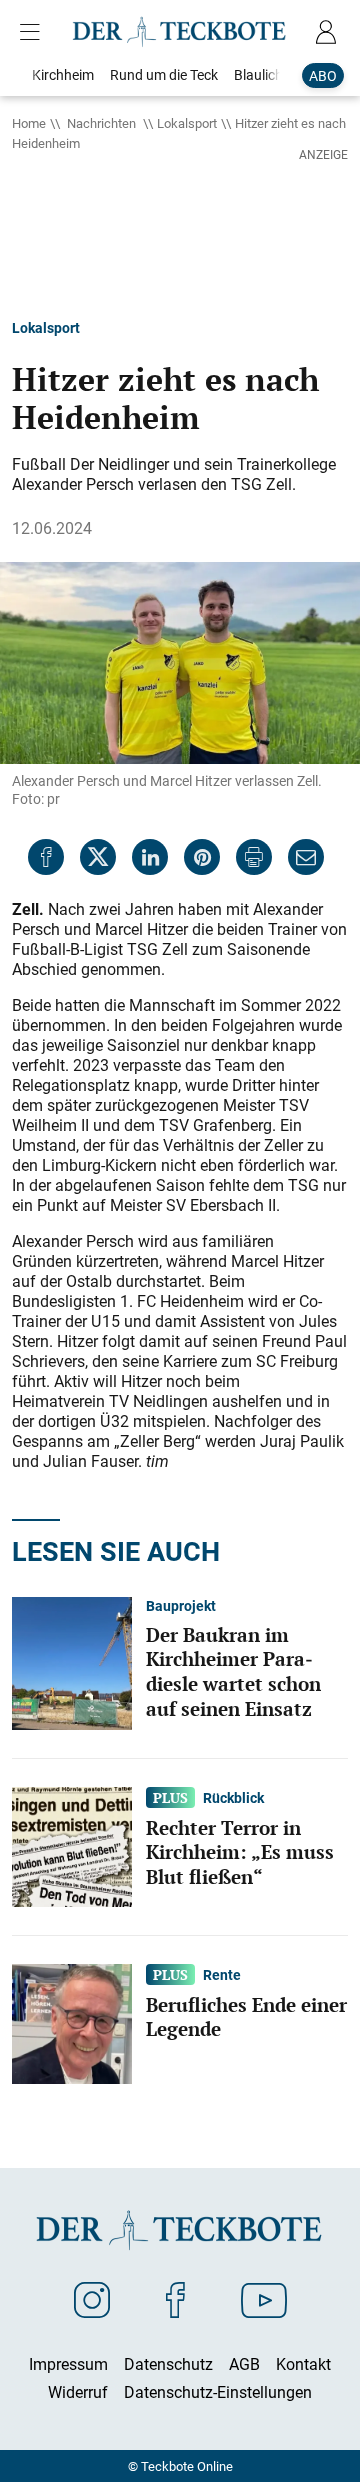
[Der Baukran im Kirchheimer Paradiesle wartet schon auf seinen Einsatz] (72, 1662)
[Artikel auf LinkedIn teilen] (150, 857)
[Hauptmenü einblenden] (34, 32)
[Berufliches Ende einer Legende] (72, 2022)
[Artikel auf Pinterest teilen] (202, 857)
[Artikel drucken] (254, 857)
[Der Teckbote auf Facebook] (175, 2299)
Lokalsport (187, 123)
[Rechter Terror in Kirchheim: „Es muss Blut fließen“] (72, 1845)
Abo (323, 75)
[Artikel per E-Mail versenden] (306, 857)
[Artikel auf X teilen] (98, 857)
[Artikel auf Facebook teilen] (46, 857)
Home (29, 123)
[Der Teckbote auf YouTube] (264, 2299)
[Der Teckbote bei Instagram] (92, 2299)
